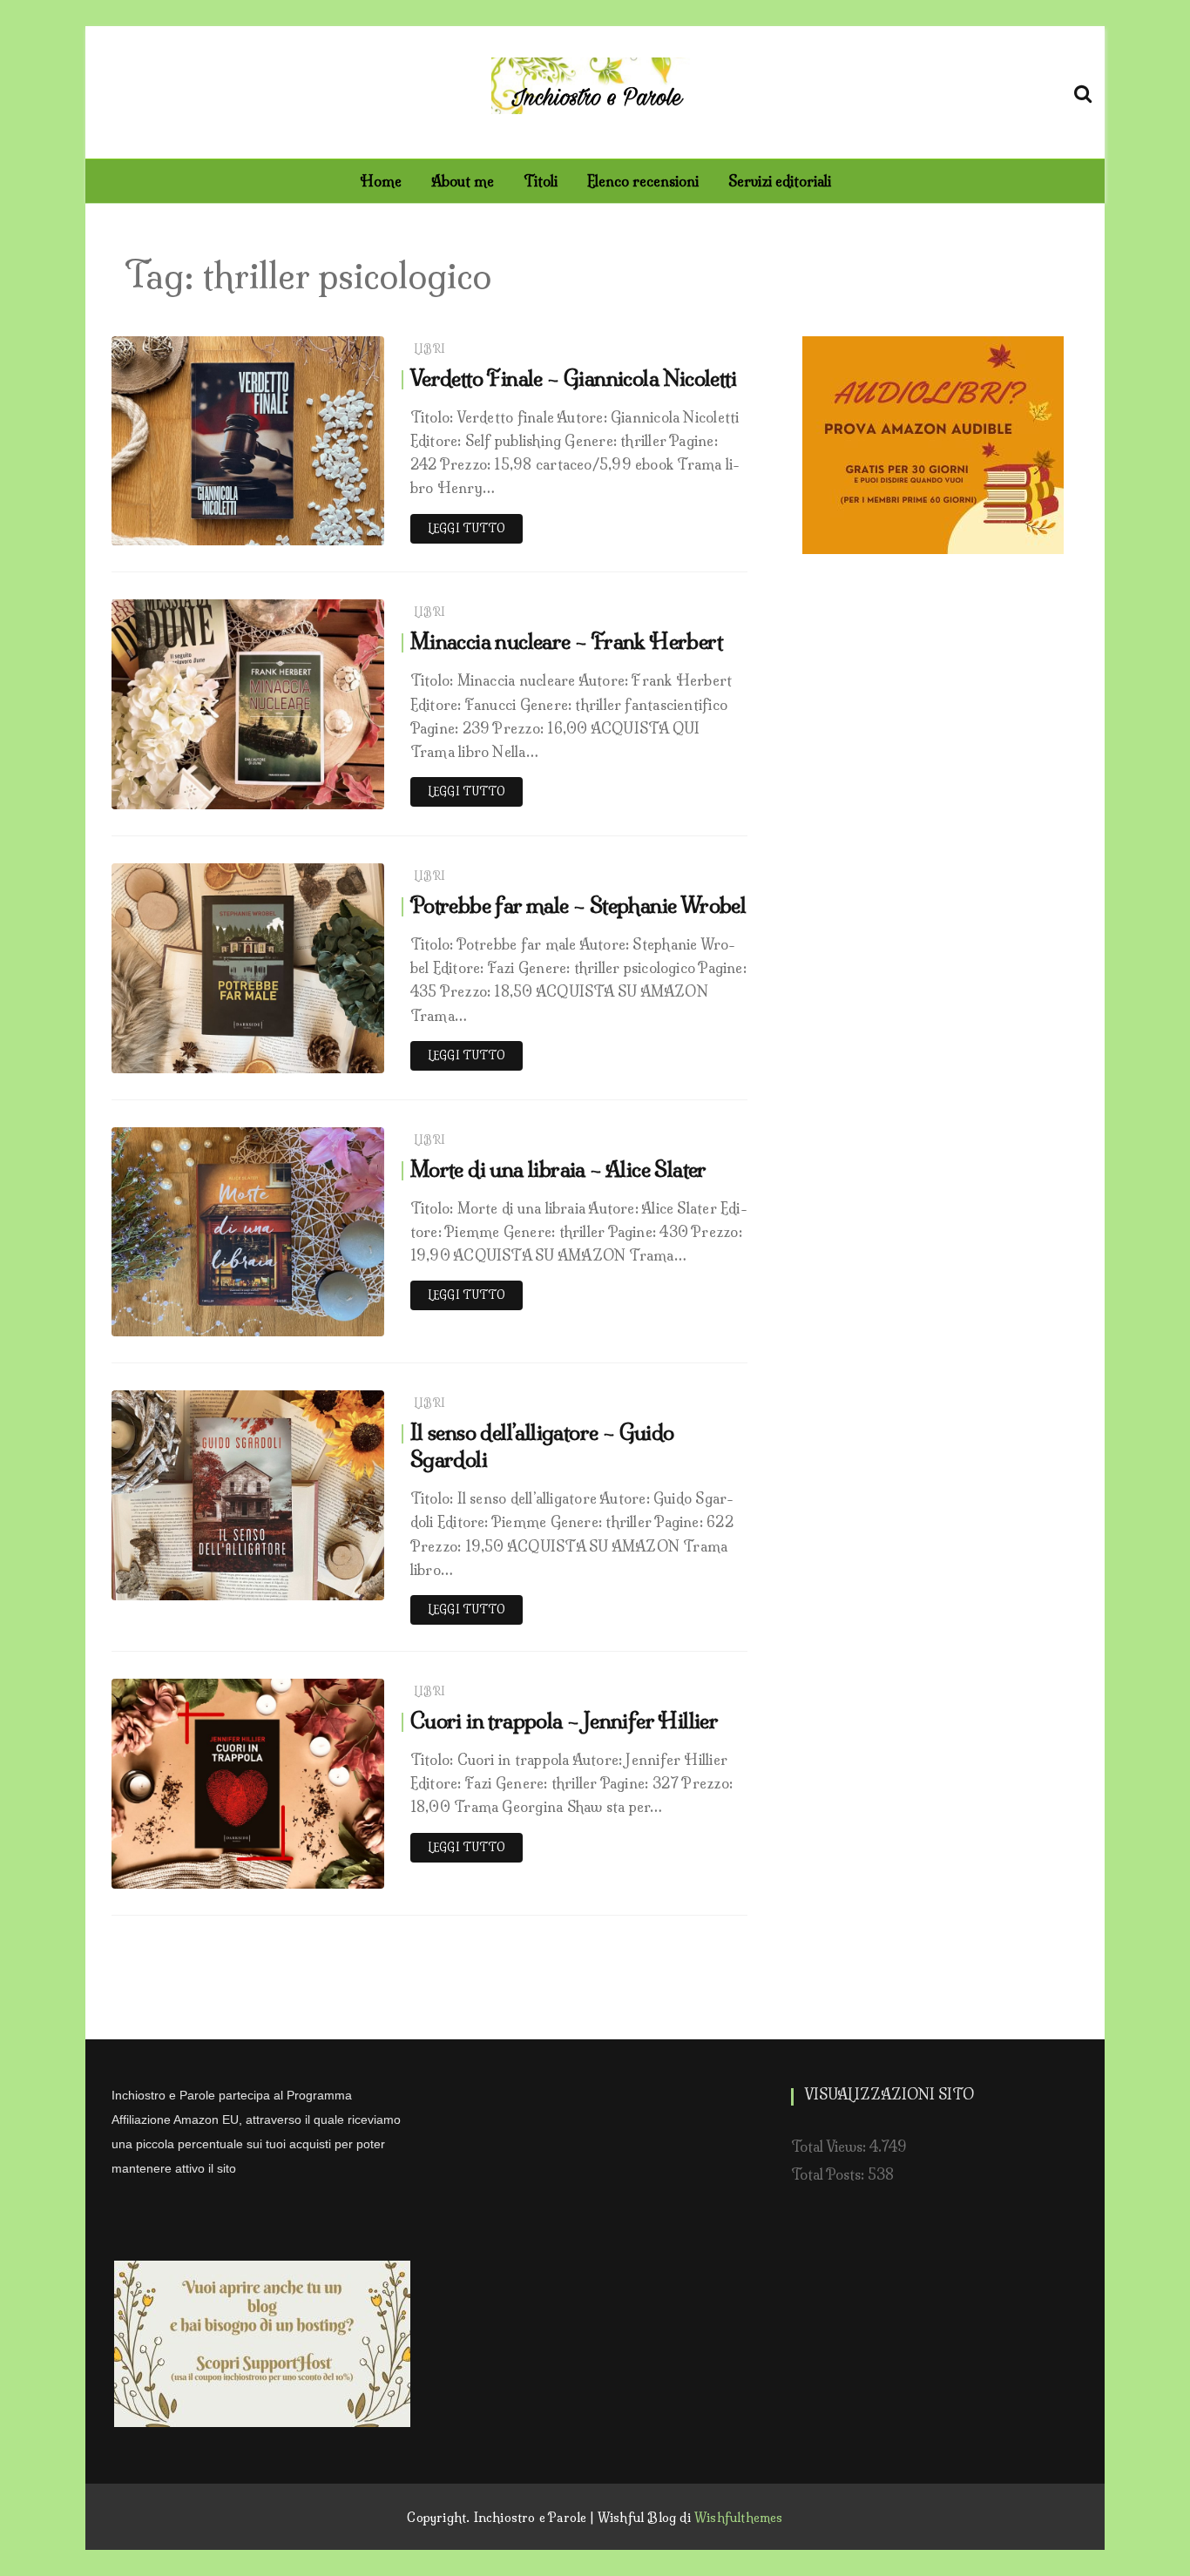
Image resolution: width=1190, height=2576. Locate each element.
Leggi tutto (467, 528)
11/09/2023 (331, 1318)
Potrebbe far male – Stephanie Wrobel (578, 905)
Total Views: (830, 2147)
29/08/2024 (328, 791)
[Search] (1083, 91)
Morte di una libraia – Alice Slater (558, 1169)
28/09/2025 (329, 527)
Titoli (541, 181)
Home (381, 181)
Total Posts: (829, 2174)
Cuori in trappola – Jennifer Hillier (564, 1721)
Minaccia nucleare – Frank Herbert (566, 641)
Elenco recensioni (643, 181)
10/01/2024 (331, 1055)
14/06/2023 (330, 1582)
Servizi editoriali (780, 181)
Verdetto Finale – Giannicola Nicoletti (573, 378)
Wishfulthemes (739, 2518)
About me (463, 181)
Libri (429, 349)
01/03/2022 (330, 1871)
